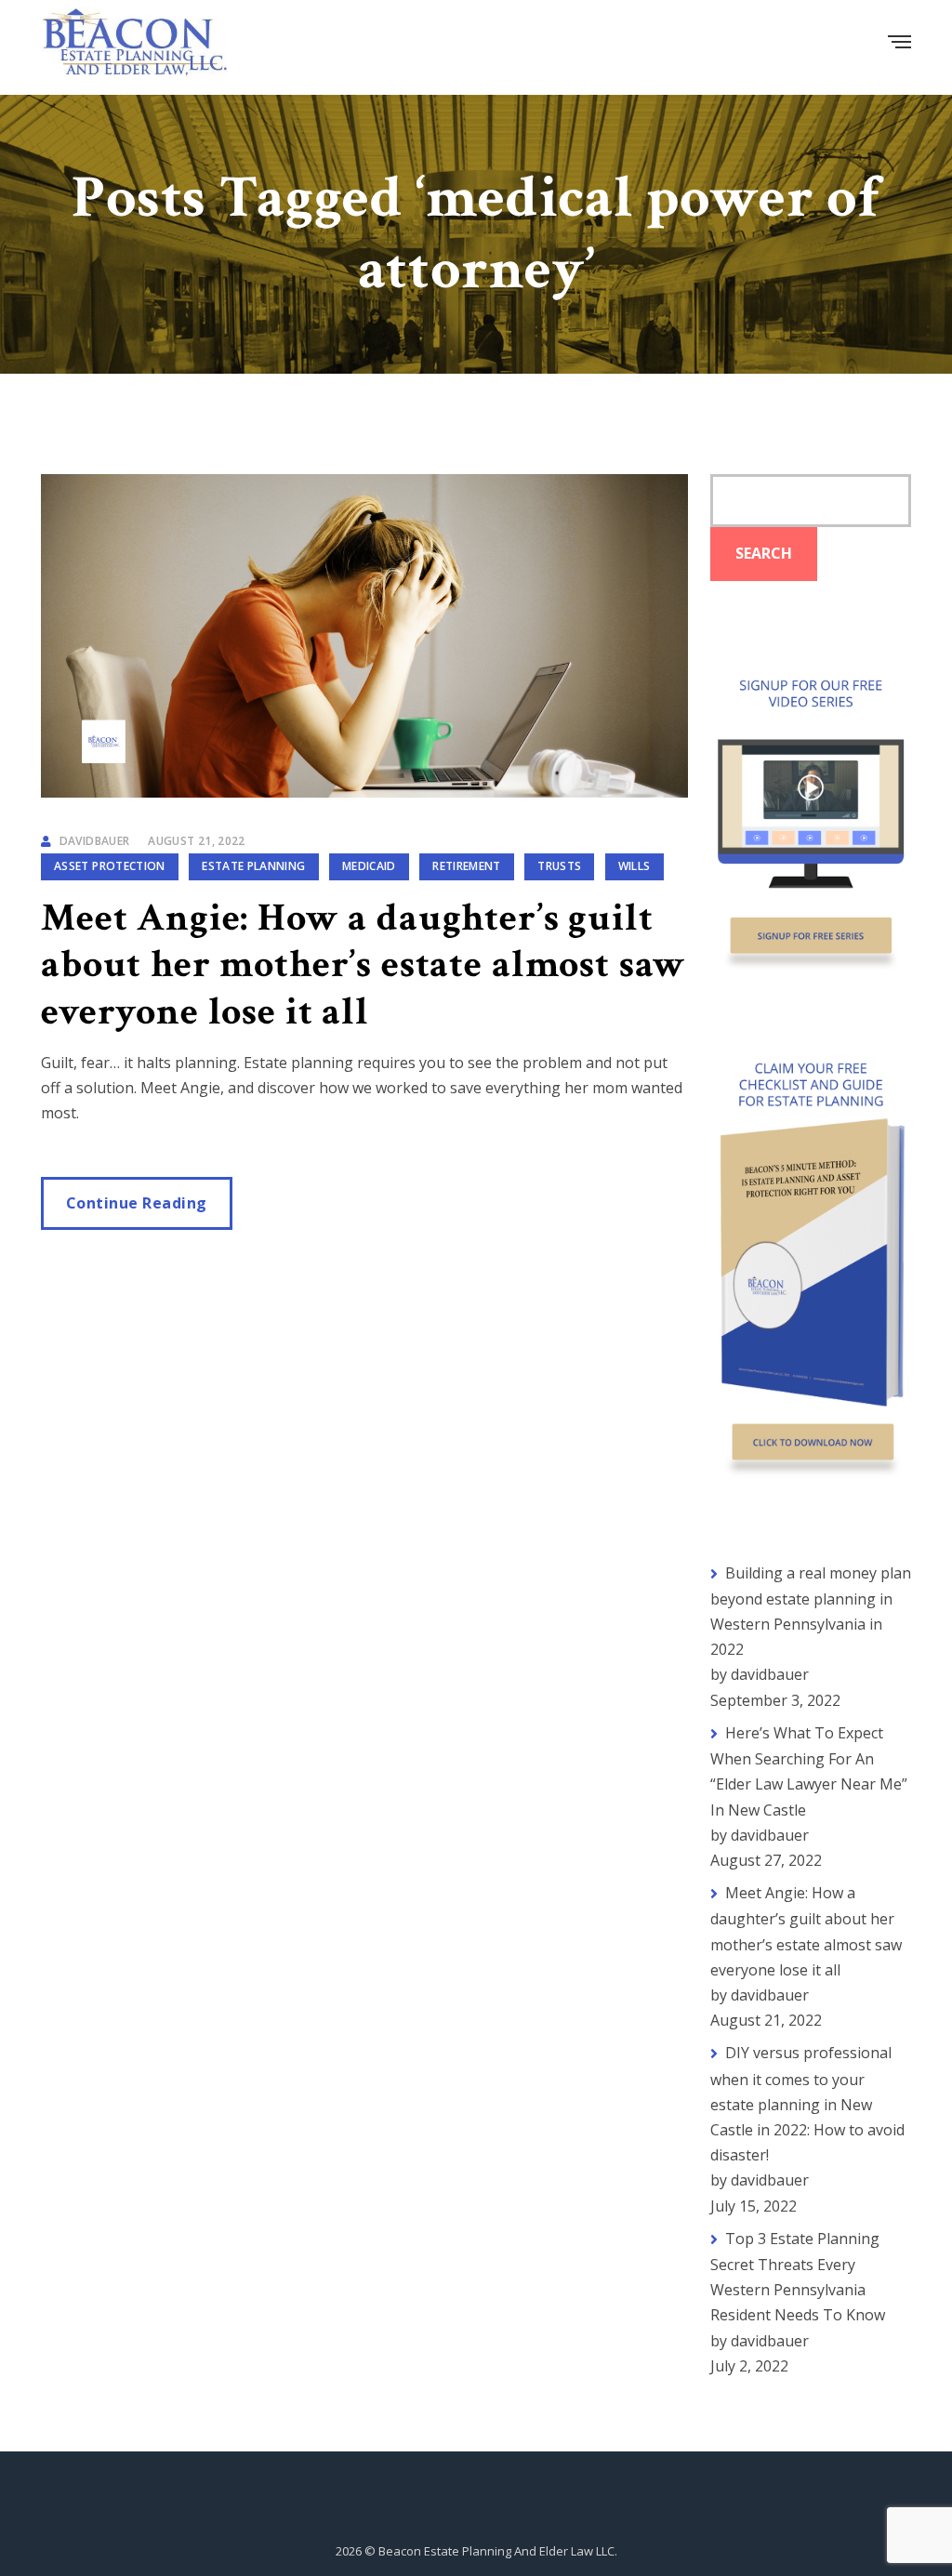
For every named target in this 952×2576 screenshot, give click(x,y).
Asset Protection (110, 866)
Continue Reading (137, 1203)
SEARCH (764, 553)
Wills (635, 866)
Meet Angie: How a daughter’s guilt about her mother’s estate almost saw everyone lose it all (364, 965)
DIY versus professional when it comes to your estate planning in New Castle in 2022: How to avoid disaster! (807, 2104)
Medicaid (369, 866)
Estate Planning (253, 866)
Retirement (467, 866)
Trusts (559, 866)
